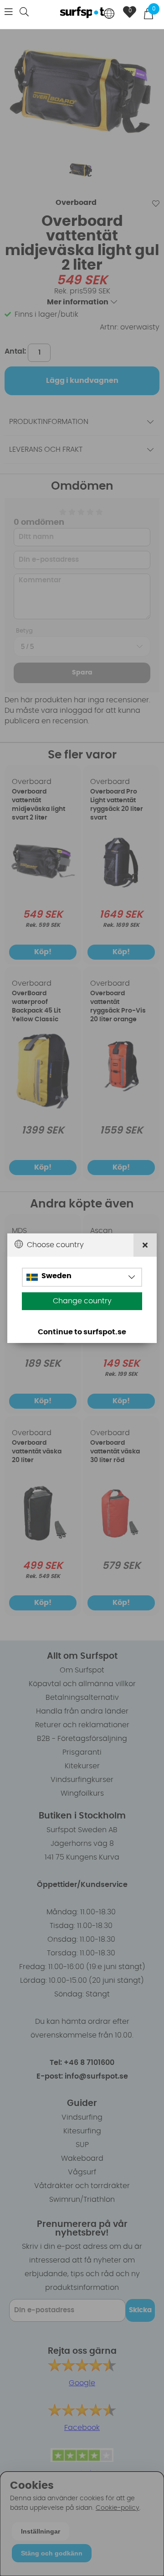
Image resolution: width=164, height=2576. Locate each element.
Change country (82, 1301)
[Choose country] (109, 14)
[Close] (145, 1245)
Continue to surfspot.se (82, 1332)
